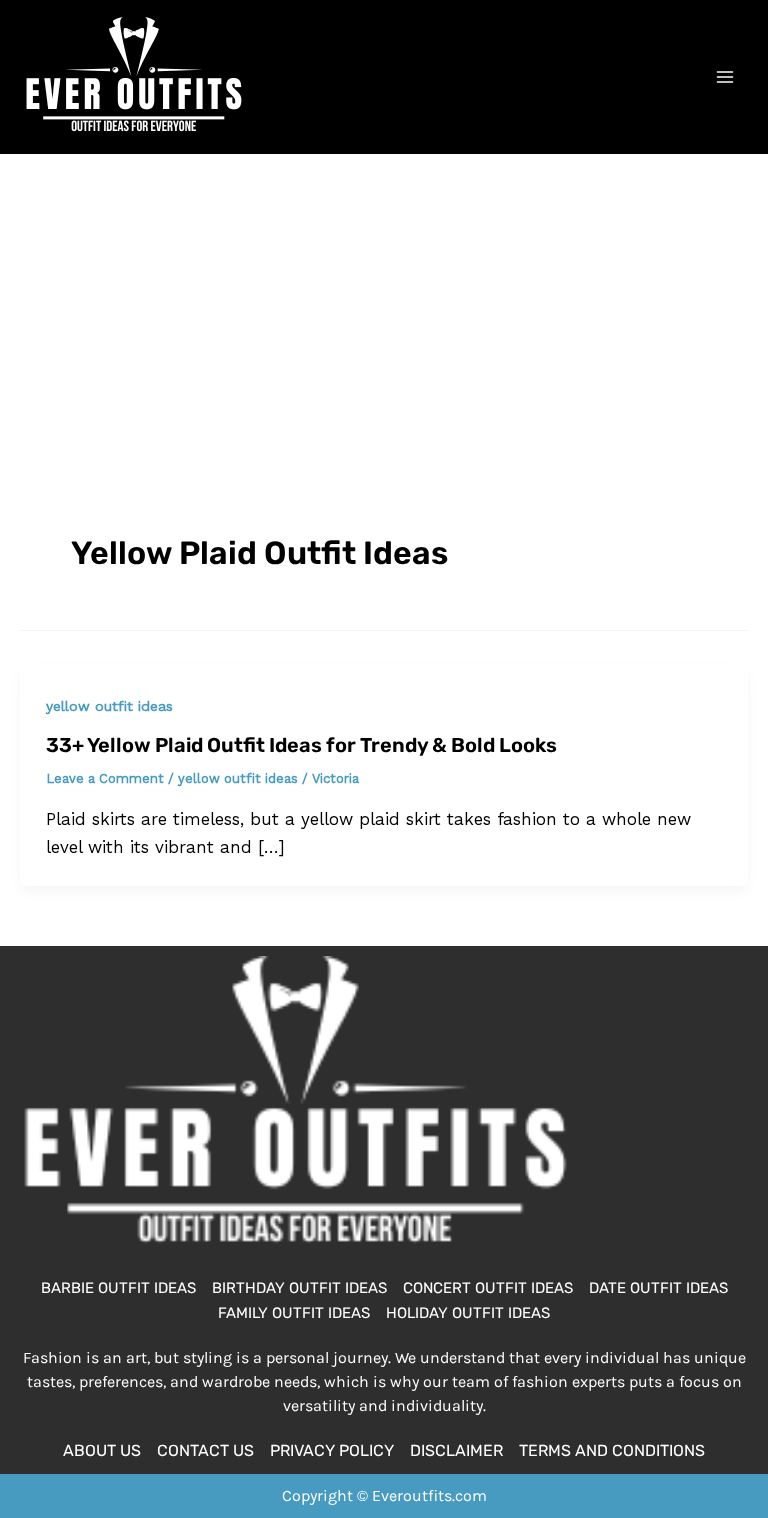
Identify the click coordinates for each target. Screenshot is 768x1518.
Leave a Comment (105, 778)
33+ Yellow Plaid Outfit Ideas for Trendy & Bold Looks (301, 745)
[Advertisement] (384, 304)
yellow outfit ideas (109, 706)
